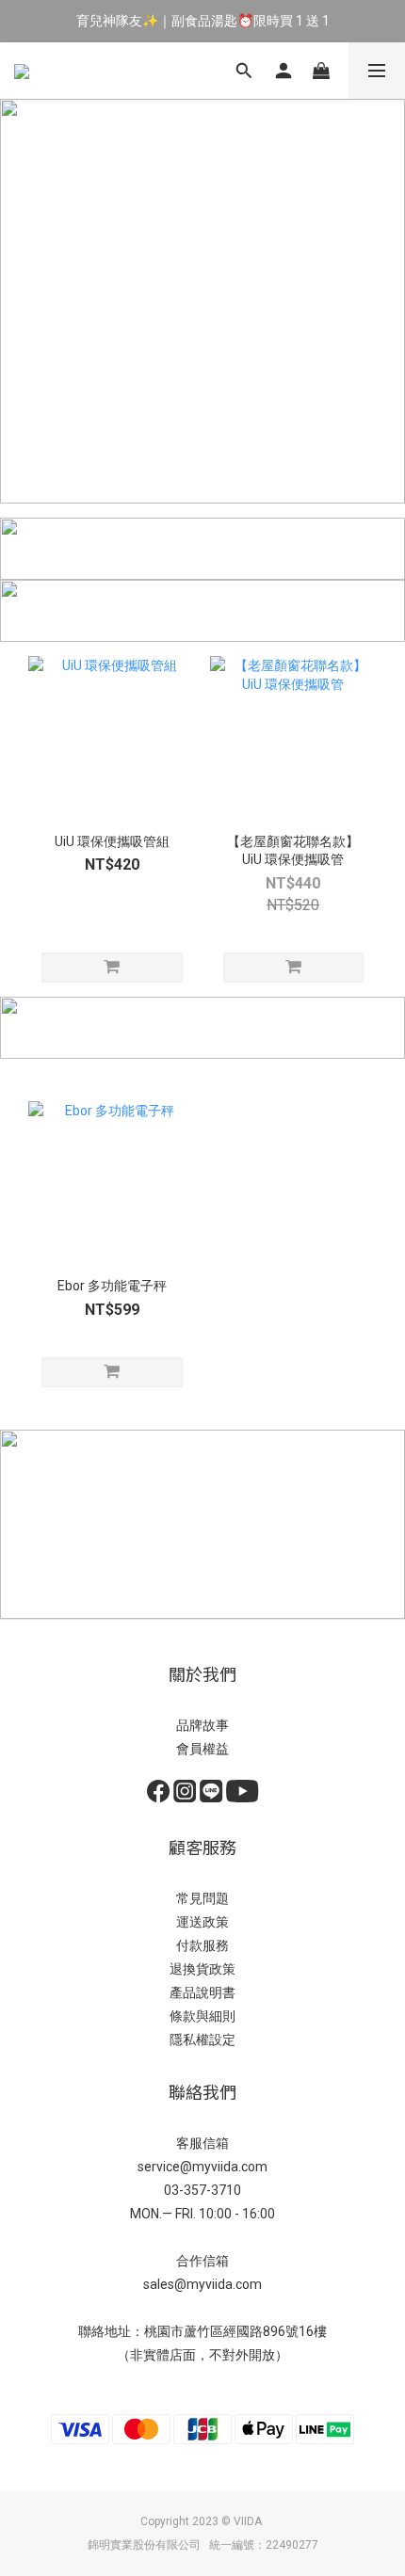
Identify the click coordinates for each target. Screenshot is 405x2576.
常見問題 (202, 1898)
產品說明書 (202, 1992)
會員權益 (202, 1749)
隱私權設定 (202, 2040)
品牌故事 (202, 1725)
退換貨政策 (202, 1969)
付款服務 (202, 1945)
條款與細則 (202, 2016)
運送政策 (202, 1922)
